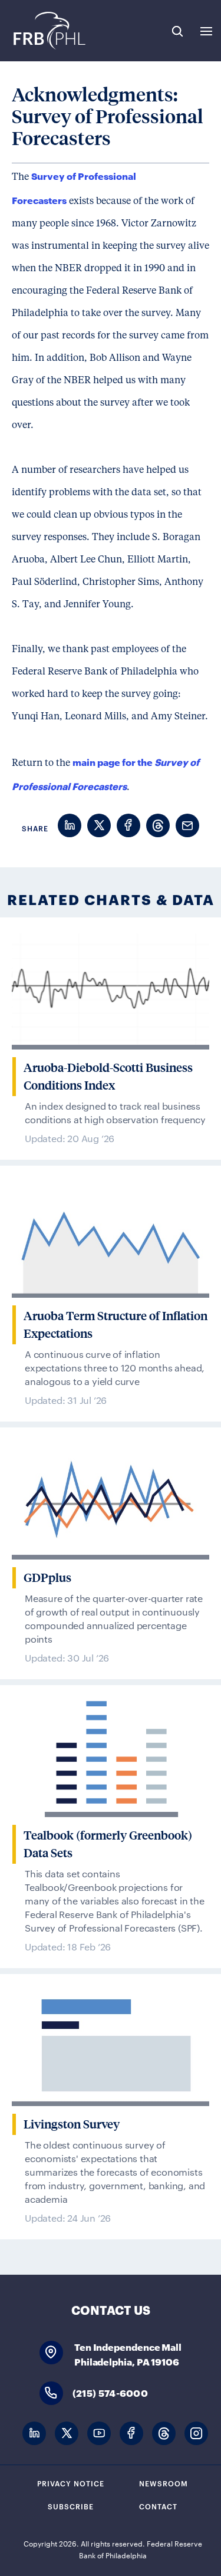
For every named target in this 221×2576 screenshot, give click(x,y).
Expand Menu (206, 31)
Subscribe (71, 2506)
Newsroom (164, 2483)
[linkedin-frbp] (34, 2434)
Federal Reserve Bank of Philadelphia (49, 31)
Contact (158, 2506)
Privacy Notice (71, 2483)
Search (177, 31)
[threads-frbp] (164, 2434)
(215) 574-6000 (110, 2392)
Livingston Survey (72, 2124)
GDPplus (47, 1578)
